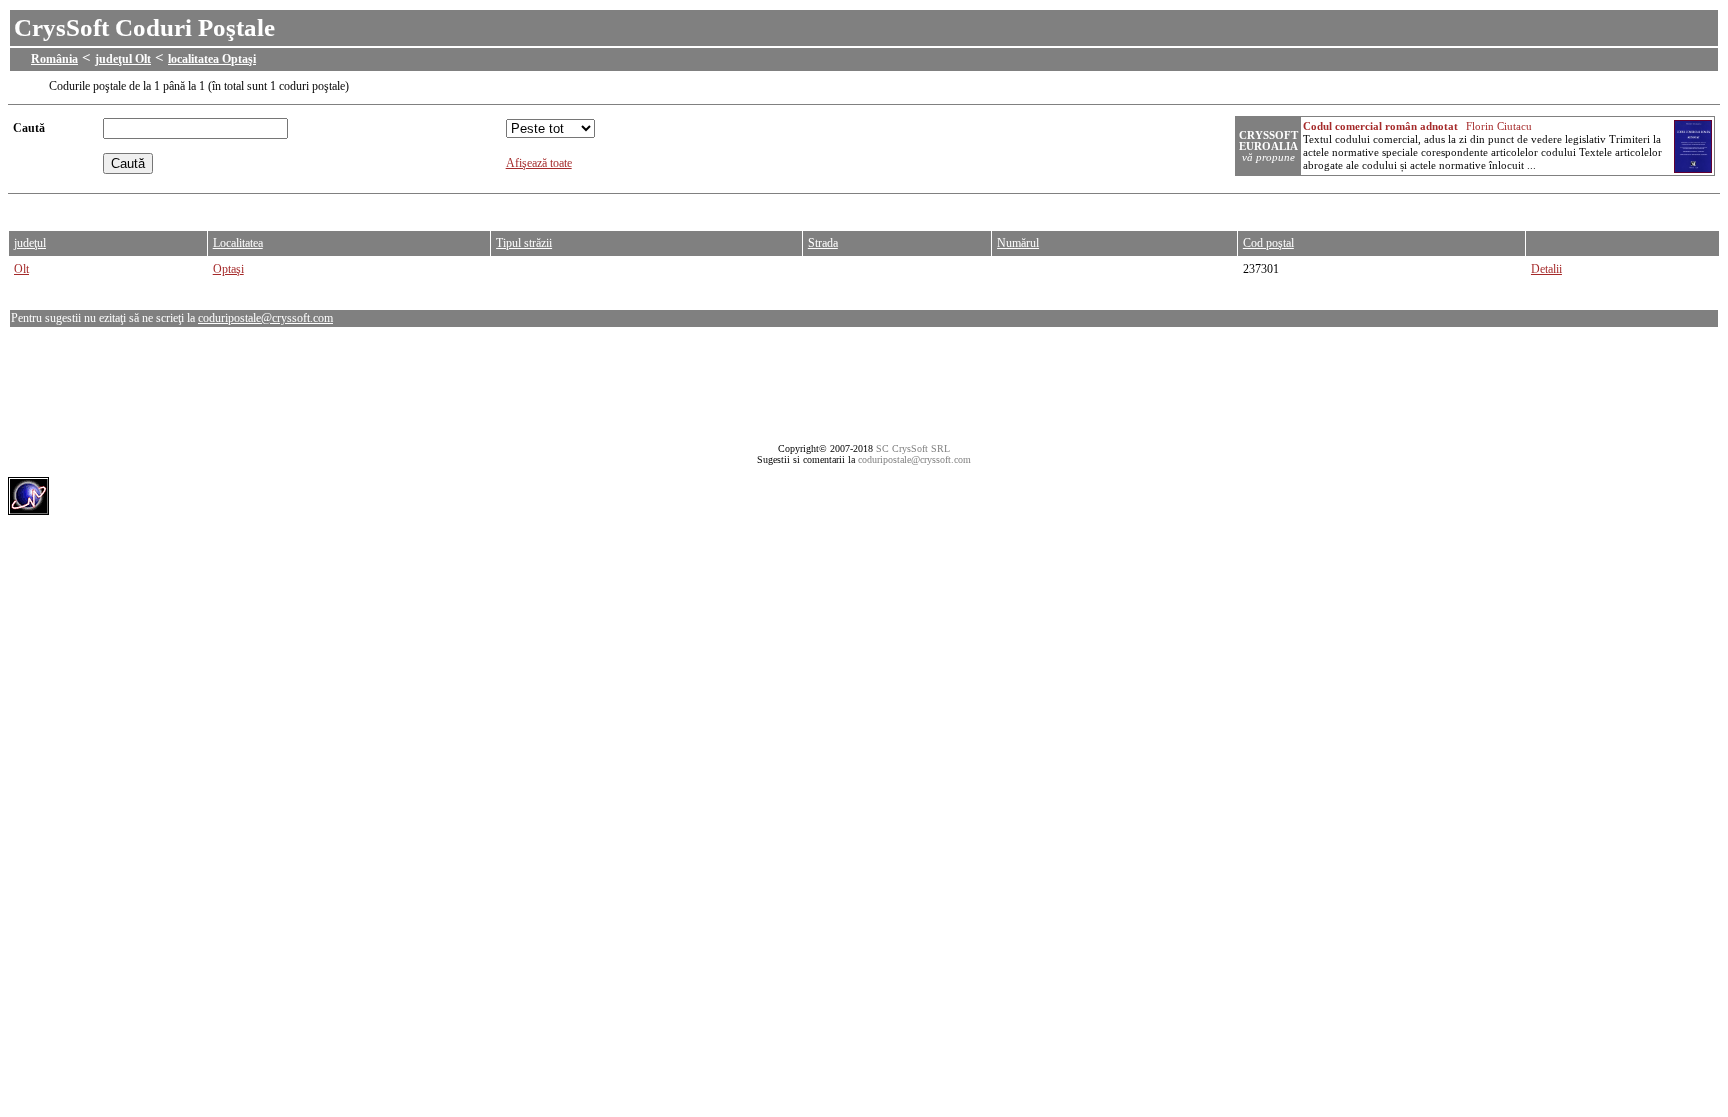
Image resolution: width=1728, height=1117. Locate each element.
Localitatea (238, 243)
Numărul (1018, 243)
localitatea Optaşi (212, 59)
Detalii (1546, 269)
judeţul (30, 243)
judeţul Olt (123, 59)
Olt (21, 269)
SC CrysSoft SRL (913, 448)
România (54, 59)
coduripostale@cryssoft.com (265, 318)
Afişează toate (539, 163)
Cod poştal (1268, 243)
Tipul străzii (524, 243)
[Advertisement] (372, 207)
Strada (823, 243)
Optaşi (228, 269)
